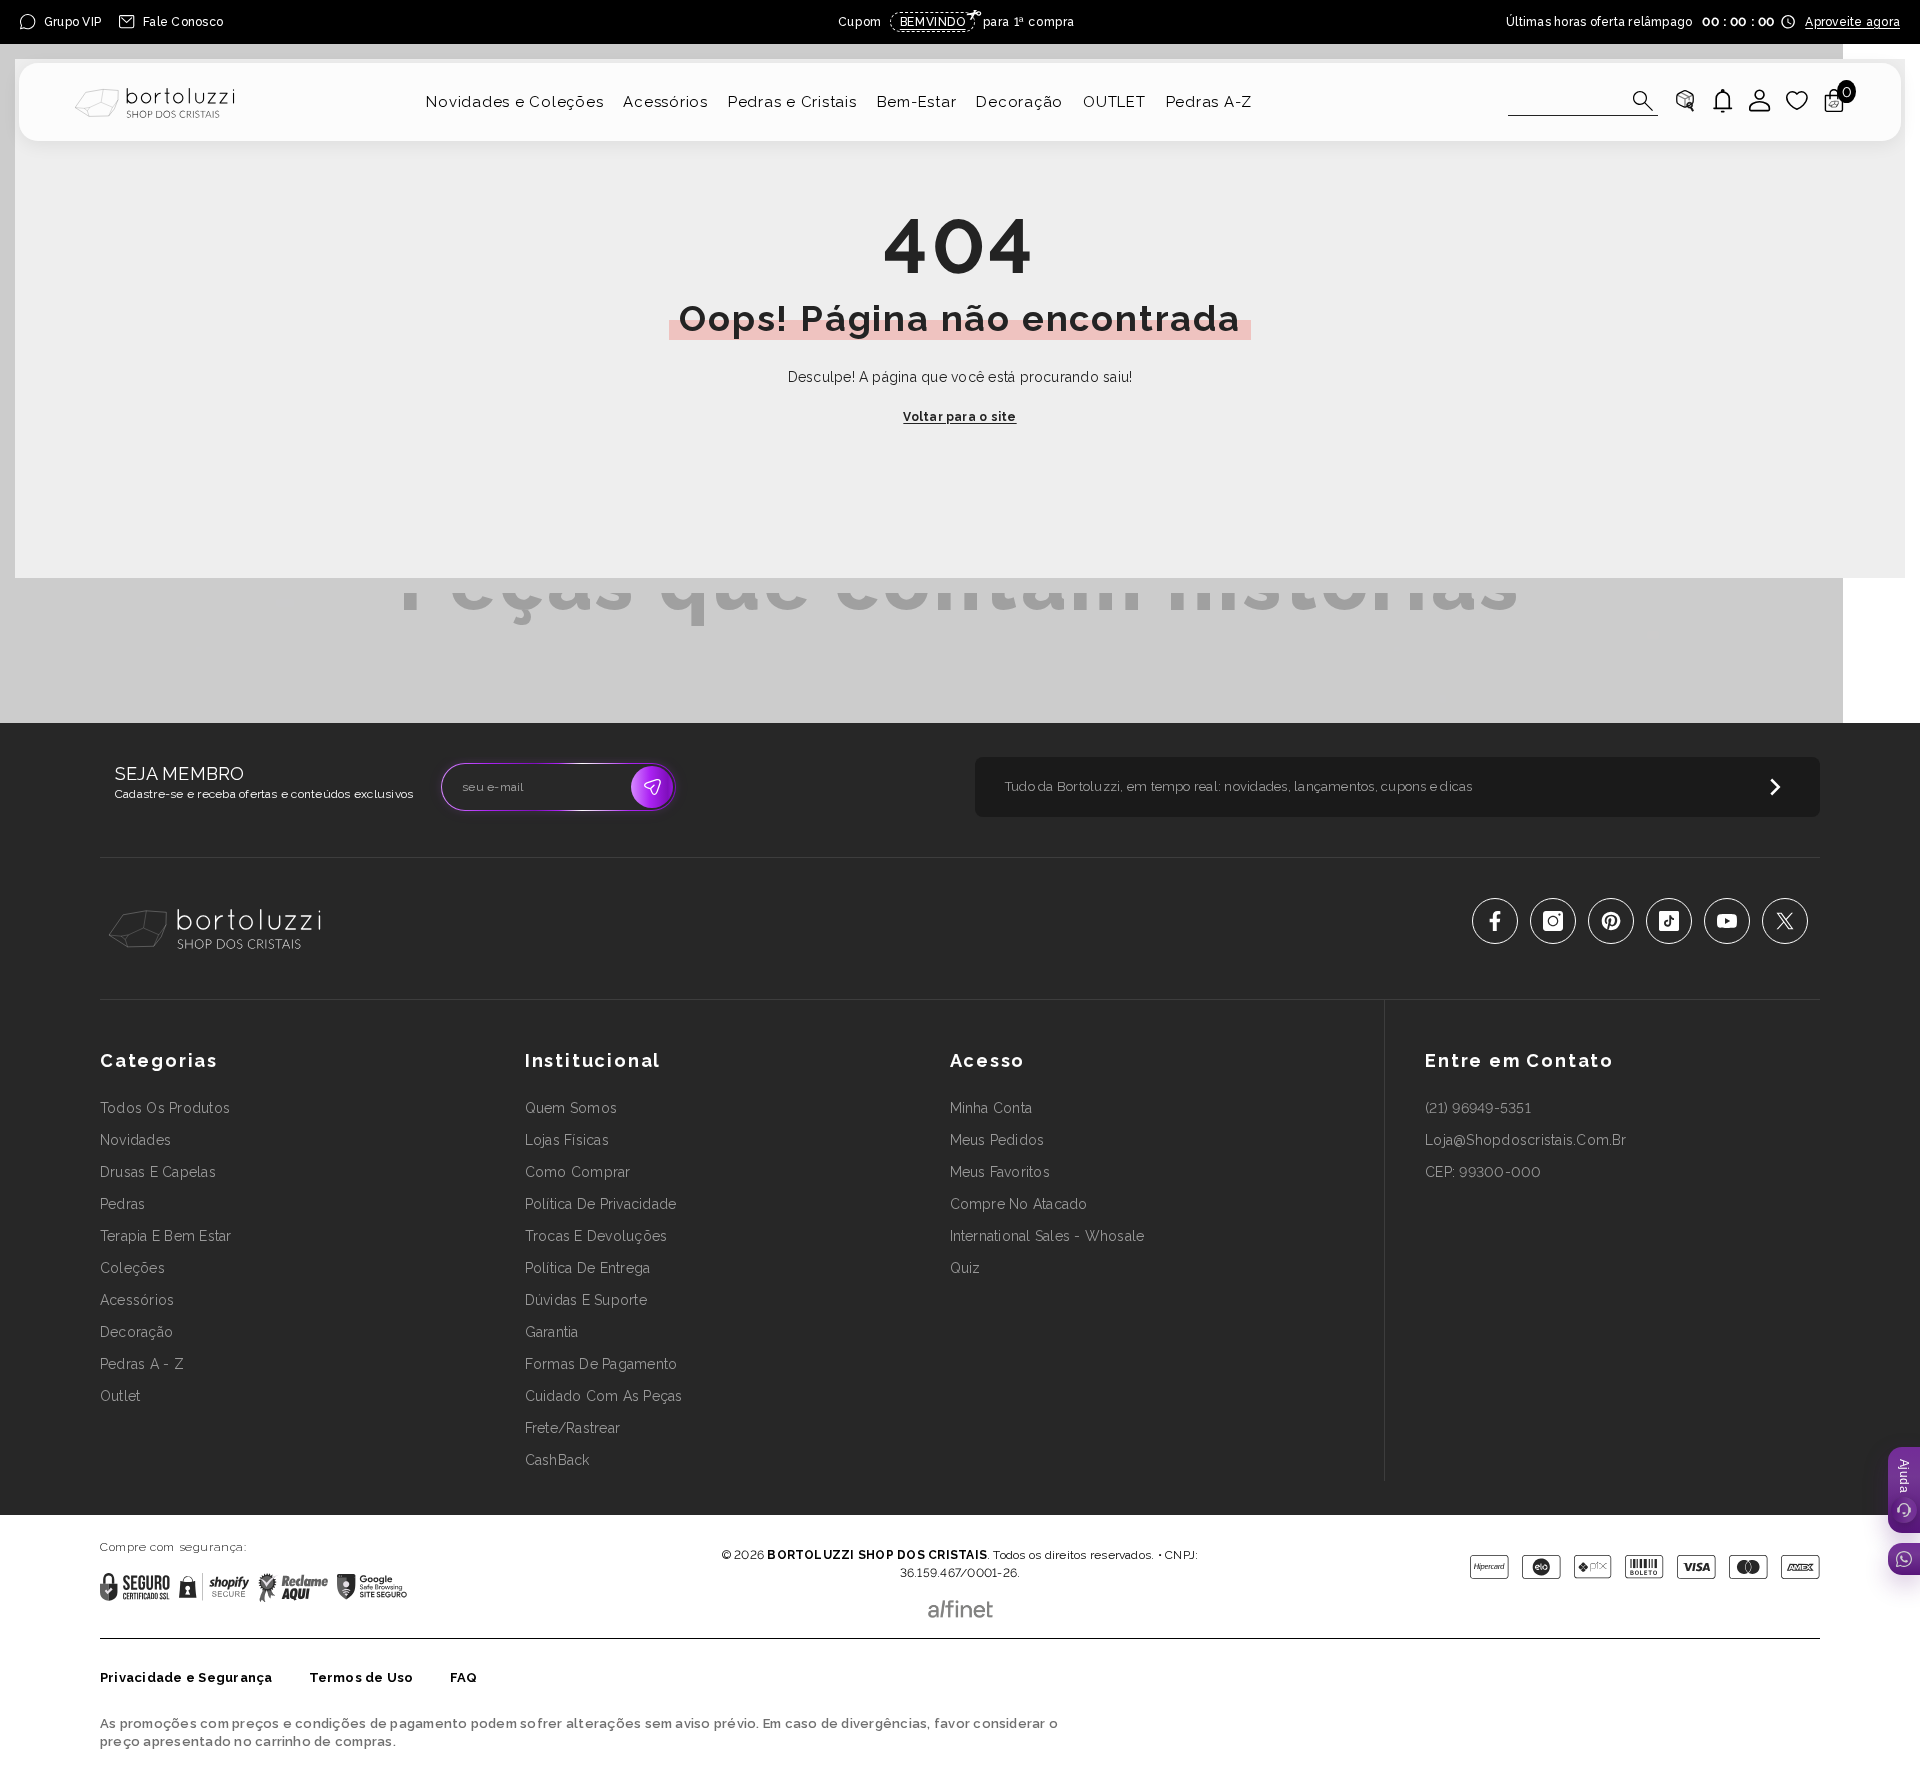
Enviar (652, 787)
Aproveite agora (1852, 22)
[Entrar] (1760, 101)
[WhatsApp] (1904, 1559)
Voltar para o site (959, 417)
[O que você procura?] (1583, 100)
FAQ (464, 1677)
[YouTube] (1727, 921)
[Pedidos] (1685, 101)
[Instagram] (1553, 921)
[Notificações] (1723, 101)
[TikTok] (1669, 921)
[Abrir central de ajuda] (1904, 1490)
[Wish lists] (1797, 101)
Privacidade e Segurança (186, 1677)
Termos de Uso (361, 1677)
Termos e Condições (1024, 1526)
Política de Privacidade (903, 1526)
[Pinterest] (1611, 921)
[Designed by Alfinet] (960, 1604)
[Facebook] (1495, 921)
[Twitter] (1785, 921)
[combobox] (1565, 100)
